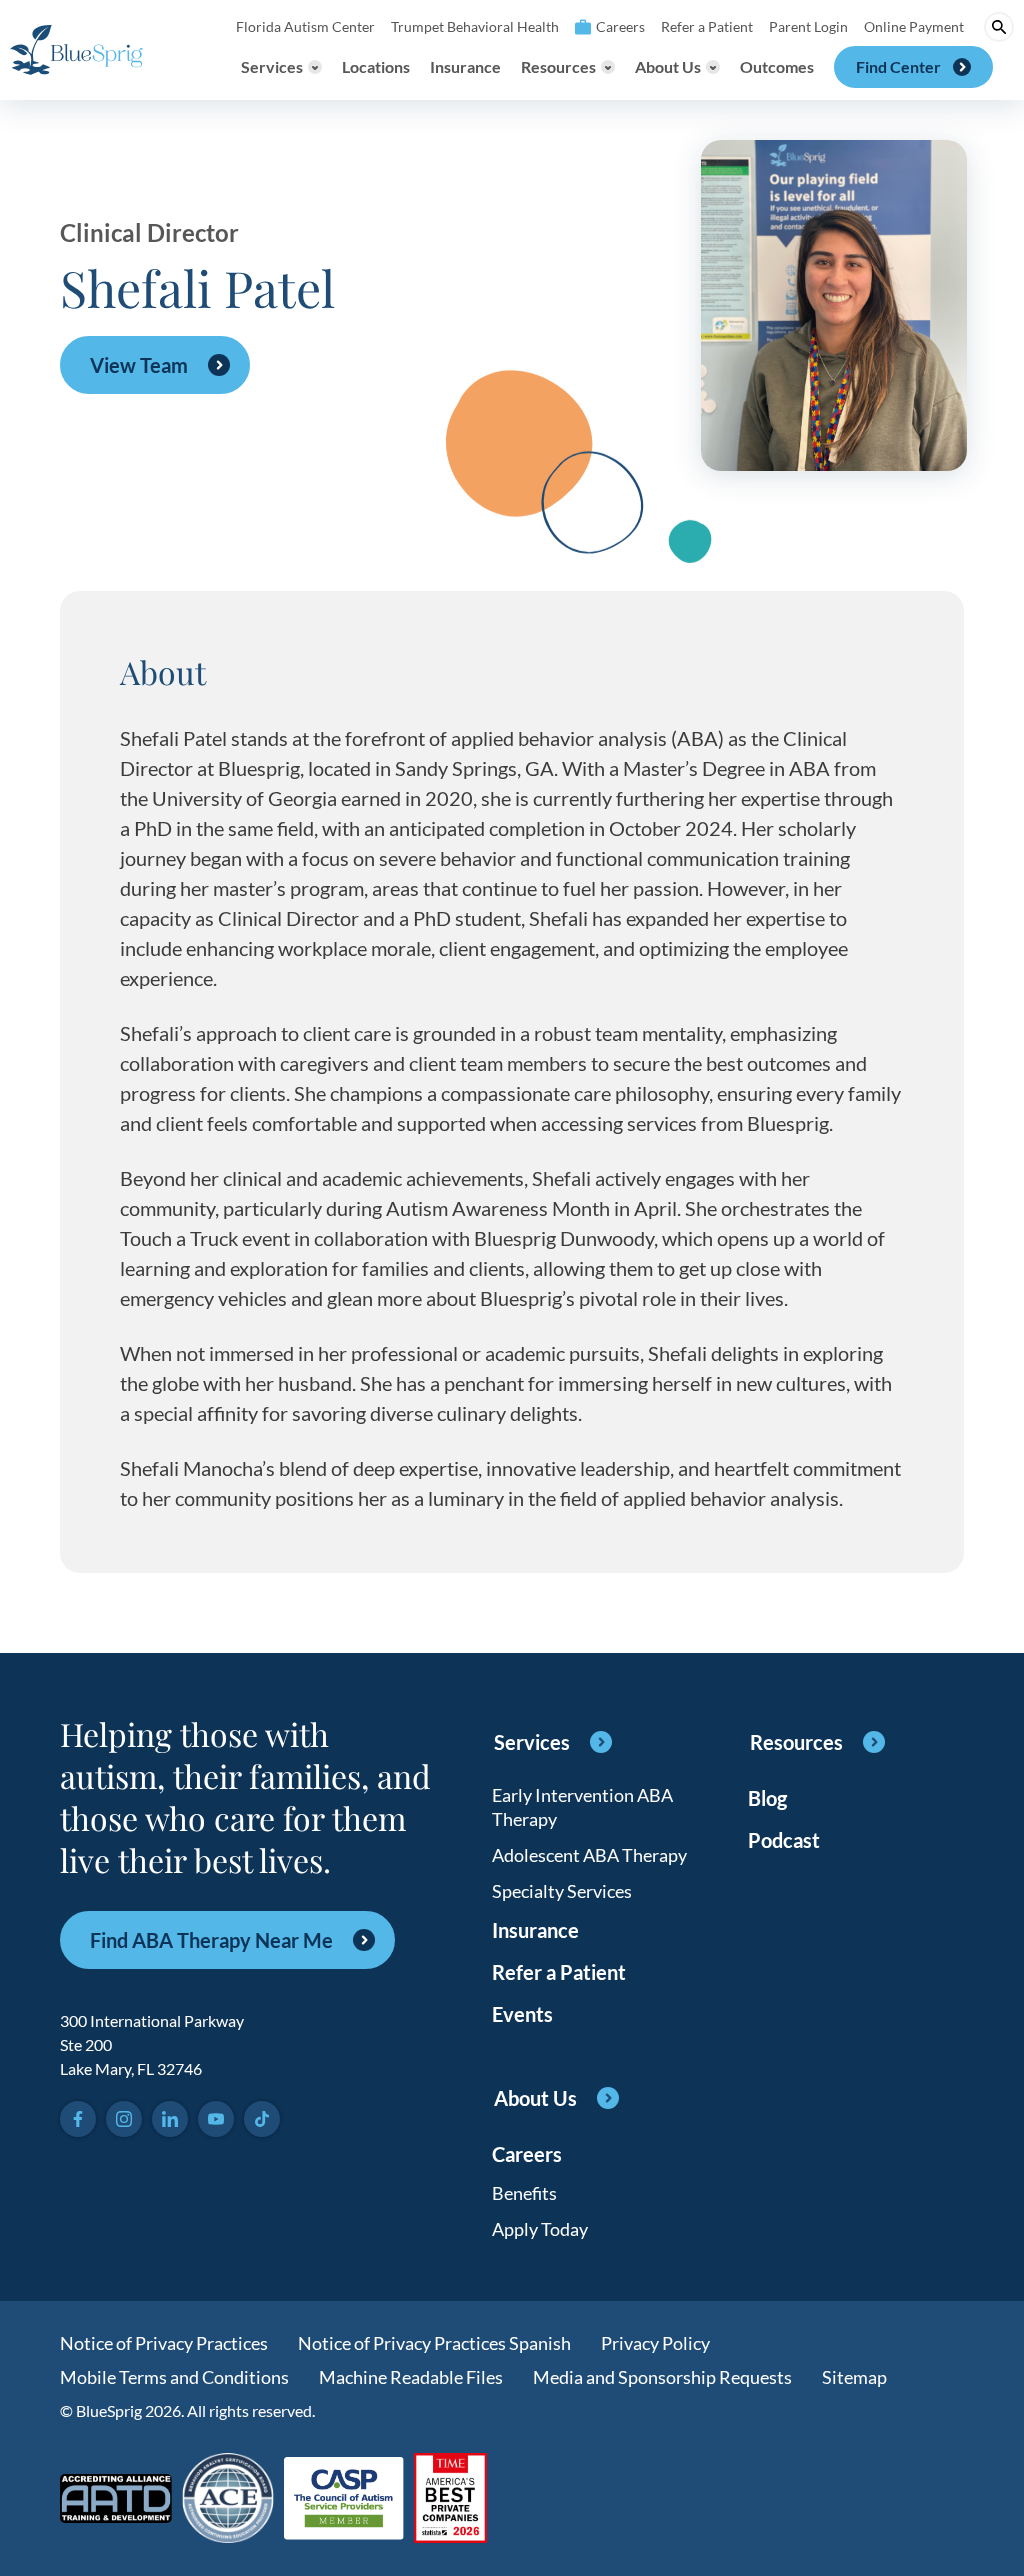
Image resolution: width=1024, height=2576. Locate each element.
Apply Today (540, 2229)
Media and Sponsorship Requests (662, 2377)
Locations (376, 66)
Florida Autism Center (305, 26)
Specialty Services (562, 1891)
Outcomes (777, 66)
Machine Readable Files (411, 2377)
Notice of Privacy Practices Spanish (434, 2343)
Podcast (784, 1840)
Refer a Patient (707, 26)
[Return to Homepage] (76, 50)
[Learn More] (450, 2499)
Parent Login (808, 26)
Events (522, 2014)
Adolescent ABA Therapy (589, 1855)
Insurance (465, 66)
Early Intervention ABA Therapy (582, 1807)
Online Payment (914, 26)
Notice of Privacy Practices (164, 2343)
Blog (767, 1798)
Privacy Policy (655, 2343)
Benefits (524, 2193)
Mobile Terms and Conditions (174, 2377)
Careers (620, 26)
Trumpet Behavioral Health (475, 26)
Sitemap (854, 2377)
